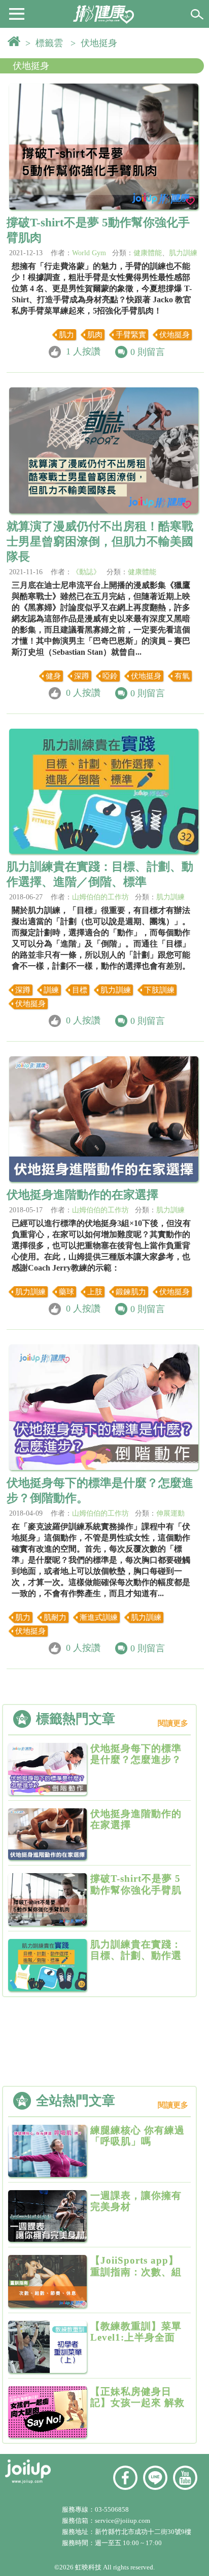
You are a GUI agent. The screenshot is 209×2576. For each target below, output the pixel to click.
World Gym (89, 253)
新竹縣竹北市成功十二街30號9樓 (143, 2532)
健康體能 (148, 253)
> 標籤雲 (47, 43)
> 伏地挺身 (96, 43)
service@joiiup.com (123, 2521)
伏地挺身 (31, 66)
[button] (17, 13)
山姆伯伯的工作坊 (100, 897)
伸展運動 (170, 1513)
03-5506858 (112, 2509)
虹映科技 (88, 2567)
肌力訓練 (183, 253)
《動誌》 (86, 572)
